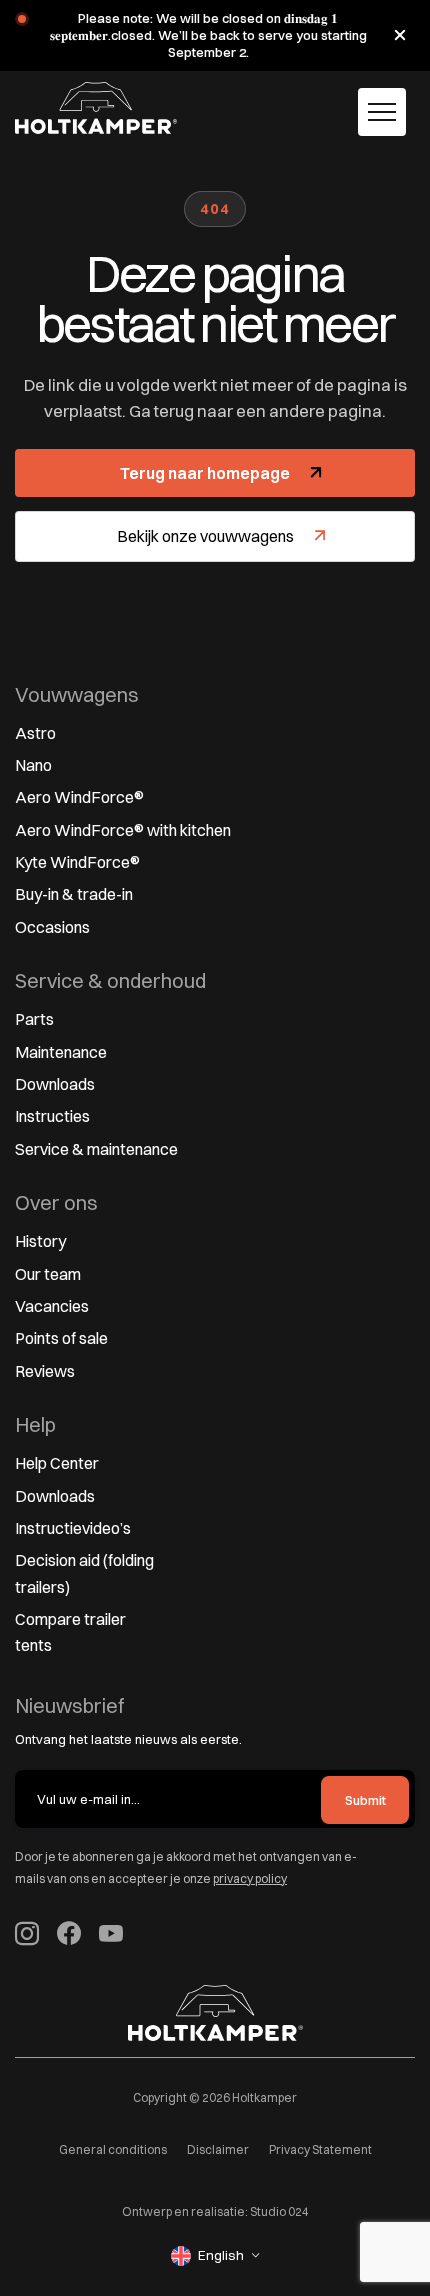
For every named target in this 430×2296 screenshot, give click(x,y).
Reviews (45, 1371)
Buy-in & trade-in (74, 894)
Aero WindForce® (79, 797)
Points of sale (61, 1338)
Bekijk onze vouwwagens (205, 536)
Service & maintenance (96, 1149)
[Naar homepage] (96, 108)
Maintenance (61, 1052)
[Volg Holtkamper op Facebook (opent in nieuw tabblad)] (69, 1936)
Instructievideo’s (73, 1528)
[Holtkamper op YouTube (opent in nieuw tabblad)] (111, 1936)
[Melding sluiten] (400, 35)
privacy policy (250, 1878)
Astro (35, 733)
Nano (33, 765)
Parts (34, 1019)
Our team (48, 1274)
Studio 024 (279, 2211)
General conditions (113, 2149)
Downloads (55, 1084)
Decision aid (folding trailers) (84, 1573)
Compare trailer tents (70, 1632)
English (221, 2255)
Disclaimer (218, 2149)
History (40, 1241)
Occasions (52, 927)
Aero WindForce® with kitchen (123, 830)
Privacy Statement (320, 2149)
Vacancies (52, 1306)
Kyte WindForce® (77, 862)
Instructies (52, 1116)
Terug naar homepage (205, 473)
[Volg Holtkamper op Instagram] (27, 1936)
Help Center (57, 1463)
